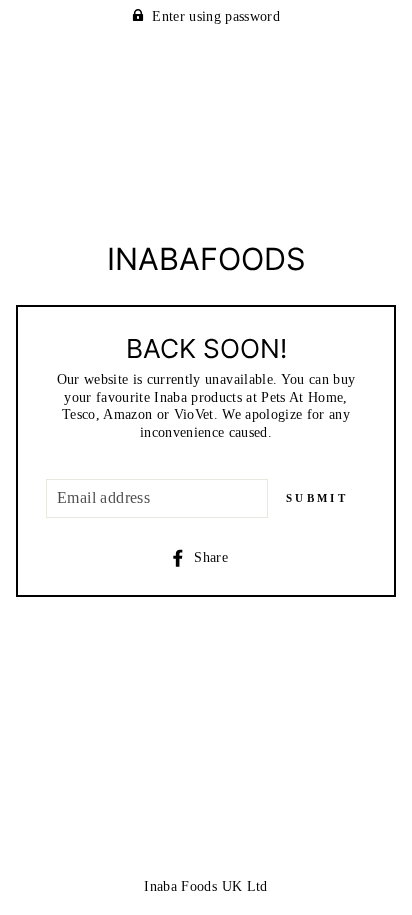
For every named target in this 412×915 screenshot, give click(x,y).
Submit (317, 498)
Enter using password (216, 16)
